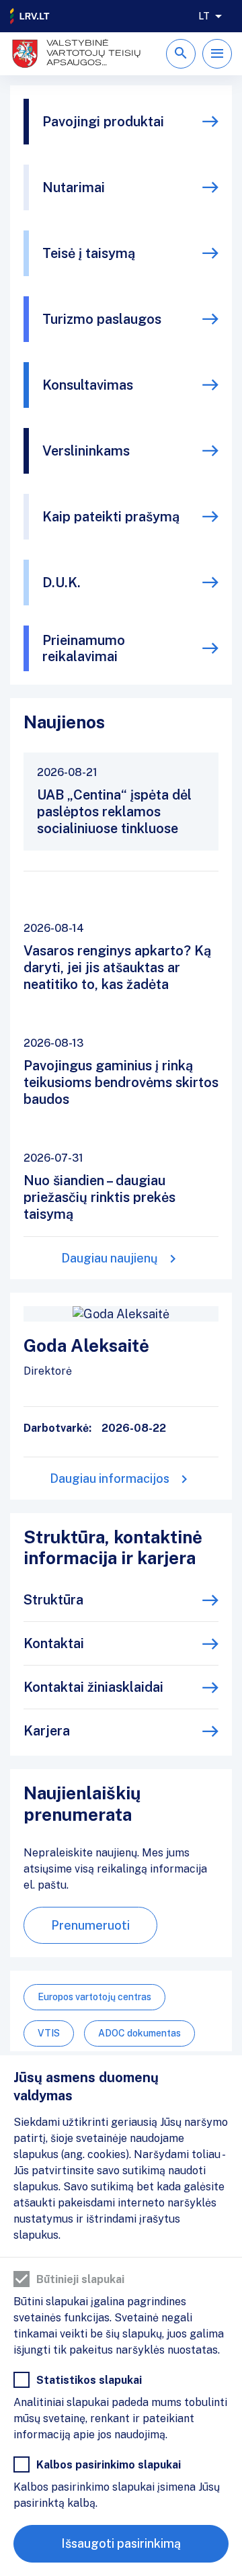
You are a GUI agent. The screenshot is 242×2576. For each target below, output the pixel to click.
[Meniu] (217, 54)
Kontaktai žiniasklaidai (93, 1687)
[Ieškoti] (181, 54)
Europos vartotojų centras (94, 1997)
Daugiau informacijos (110, 1478)
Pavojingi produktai (103, 122)
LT (204, 16)
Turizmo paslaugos (102, 319)
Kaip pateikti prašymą (111, 517)
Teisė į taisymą (89, 253)
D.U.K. (62, 583)
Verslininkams (86, 451)
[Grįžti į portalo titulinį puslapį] (30, 16)
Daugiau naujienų (110, 1258)
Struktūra (53, 1600)
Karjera (47, 1731)
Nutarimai (74, 187)
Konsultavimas (88, 385)
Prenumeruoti (90, 1925)
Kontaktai (54, 1643)
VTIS (49, 2033)
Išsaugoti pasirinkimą (121, 2543)
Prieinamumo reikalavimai (84, 648)
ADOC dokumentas (139, 2033)
